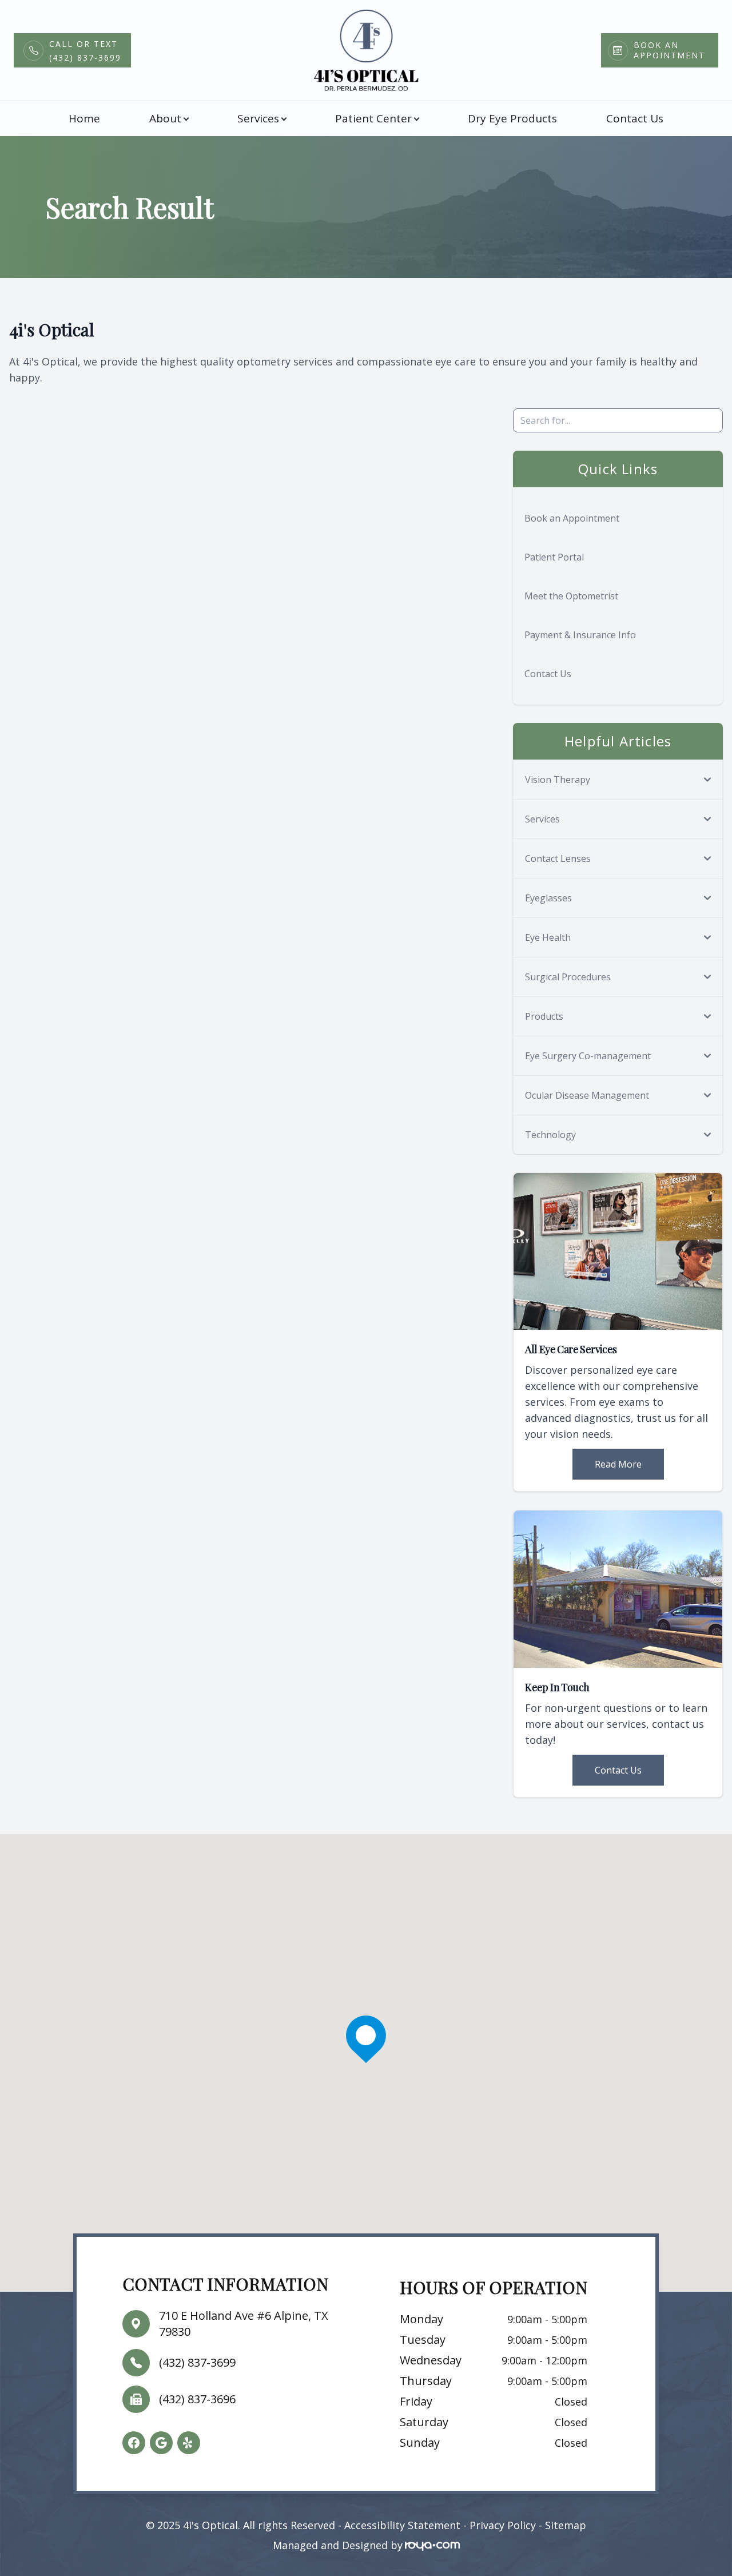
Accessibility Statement (402, 2525)
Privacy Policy (503, 2525)
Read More (618, 1464)
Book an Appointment (572, 518)
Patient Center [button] (373, 118)
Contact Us (635, 118)
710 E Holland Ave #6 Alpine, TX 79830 (244, 2323)
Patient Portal (554, 557)
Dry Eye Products (512, 118)
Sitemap (566, 2525)
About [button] (165, 118)
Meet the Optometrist (571, 596)
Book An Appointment (669, 50)
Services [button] (258, 118)
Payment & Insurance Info (580, 635)
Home (84, 118)
